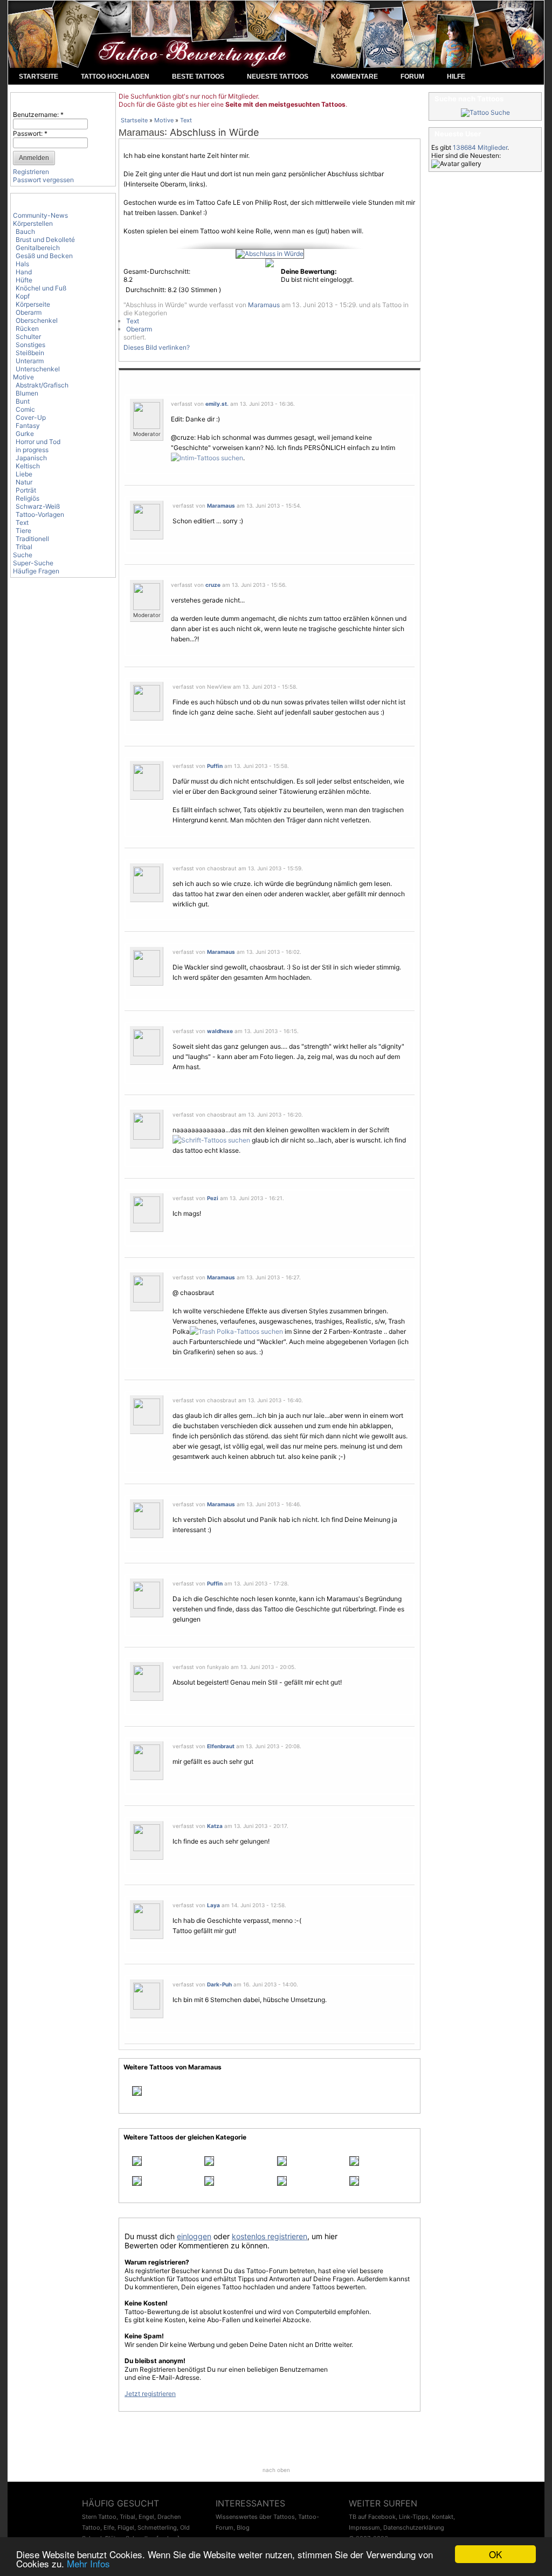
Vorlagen (382, 1342)
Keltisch (28, 466)
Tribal (24, 547)
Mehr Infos (88, 2563)
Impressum (364, 2527)
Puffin (215, 766)
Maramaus (142, 133)
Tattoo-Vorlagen (40, 514)
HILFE (456, 77)
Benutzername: (38, 115)
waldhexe (220, 1031)
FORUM (412, 77)
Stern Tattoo (99, 2517)
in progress (32, 450)
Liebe (24, 474)
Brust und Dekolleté (45, 240)
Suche (23, 555)
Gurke (25, 434)
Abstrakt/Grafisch (42, 385)
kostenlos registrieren (270, 2236)
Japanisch (31, 458)
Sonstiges (30, 345)
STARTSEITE (39, 77)
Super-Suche (33, 563)
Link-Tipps (414, 2517)
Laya (213, 1905)
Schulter (28, 337)
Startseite (134, 120)
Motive (23, 377)
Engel (146, 2517)
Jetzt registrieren (150, 2394)
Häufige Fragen (36, 571)
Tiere (23, 531)
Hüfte (24, 280)
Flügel (126, 2527)
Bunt (23, 401)
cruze (213, 585)
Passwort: (30, 133)
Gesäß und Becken (44, 256)
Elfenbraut (221, 1746)
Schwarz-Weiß (38, 506)
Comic (25, 409)
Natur (24, 482)
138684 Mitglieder (480, 147)
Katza (215, 1826)
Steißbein (30, 353)
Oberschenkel (37, 320)
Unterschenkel (38, 369)
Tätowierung (299, 791)
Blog (243, 2527)
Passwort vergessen (43, 180)
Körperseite (33, 304)
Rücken (27, 328)
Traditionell (32, 539)
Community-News (40, 215)
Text (22, 522)
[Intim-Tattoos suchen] (207, 458)
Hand (24, 272)
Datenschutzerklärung (414, 2527)
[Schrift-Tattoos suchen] (211, 1140)
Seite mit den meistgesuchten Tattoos (285, 104)
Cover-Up (31, 417)
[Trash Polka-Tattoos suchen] (236, 1331)
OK (495, 2554)
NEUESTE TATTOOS (278, 77)
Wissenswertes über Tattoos (255, 2517)
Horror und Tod (38, 442)
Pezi (213, 1198)
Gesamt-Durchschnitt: (157, 271)
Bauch (25, 231)
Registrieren (31, 172)
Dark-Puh (219, 1984)
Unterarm (30, 361)
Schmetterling (157, 2527)
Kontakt (443, 2517)
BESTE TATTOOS (198, 77)
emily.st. (217, 404)
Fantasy (28, 425)
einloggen (194, 2236)
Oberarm (29, 312)
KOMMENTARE (354, 77)
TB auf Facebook (372, 2517)
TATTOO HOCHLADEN (115, 77)
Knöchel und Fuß (41, 288)
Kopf (23, 296)
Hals (22, 264)
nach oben (276, 2470)
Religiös (27, 498)
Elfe (109, 2527)
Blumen (27, 393)
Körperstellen (33, 223)
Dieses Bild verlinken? (157, 347)
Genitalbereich (38, 248)
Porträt (26, 490)
